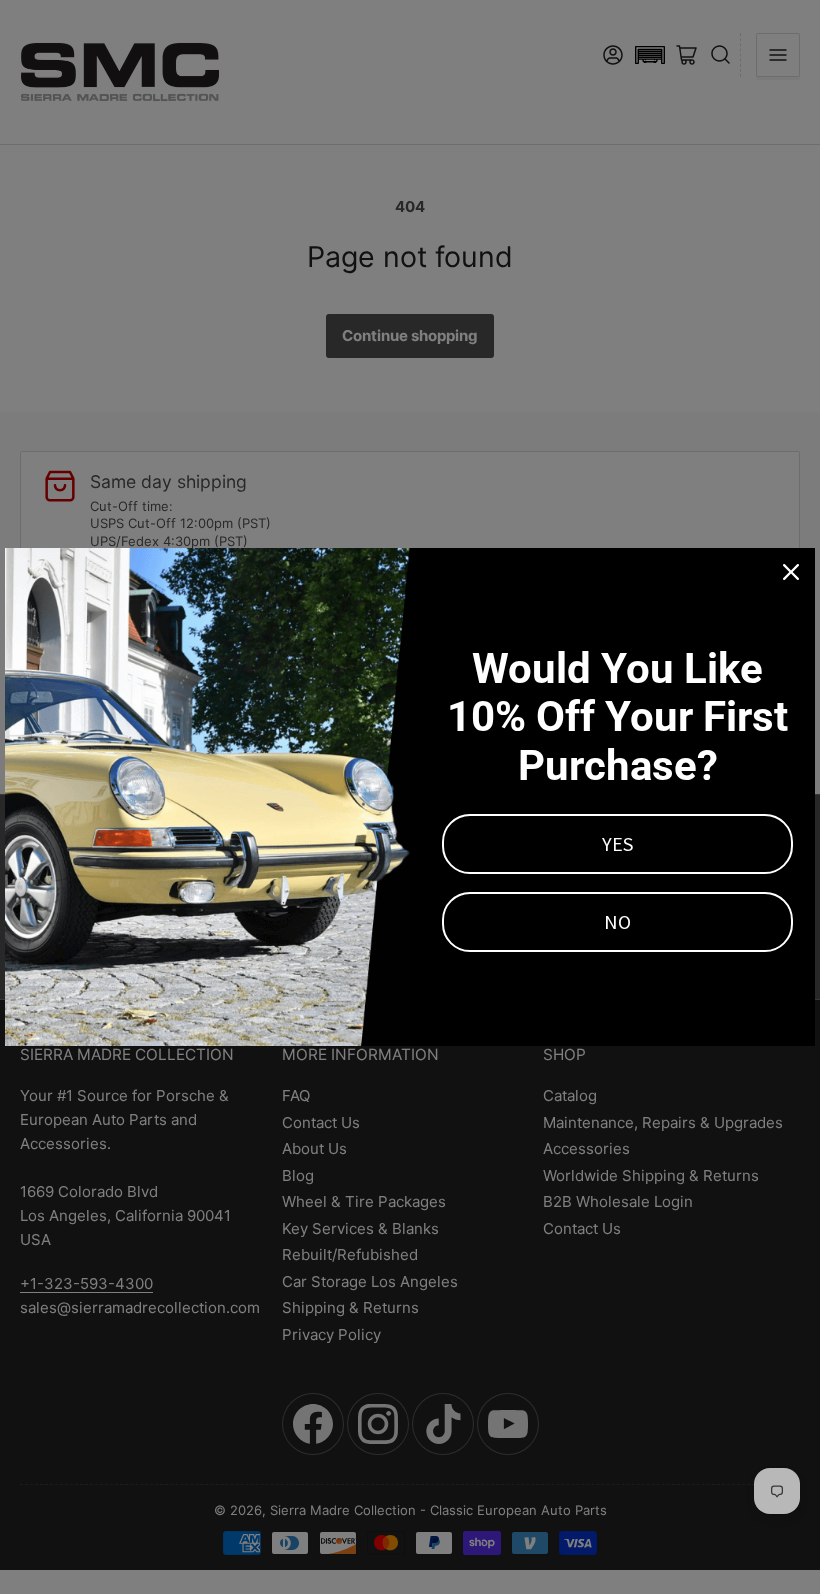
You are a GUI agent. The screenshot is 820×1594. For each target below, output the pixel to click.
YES (617, 843)
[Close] (791, 572)
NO (617, 921)
